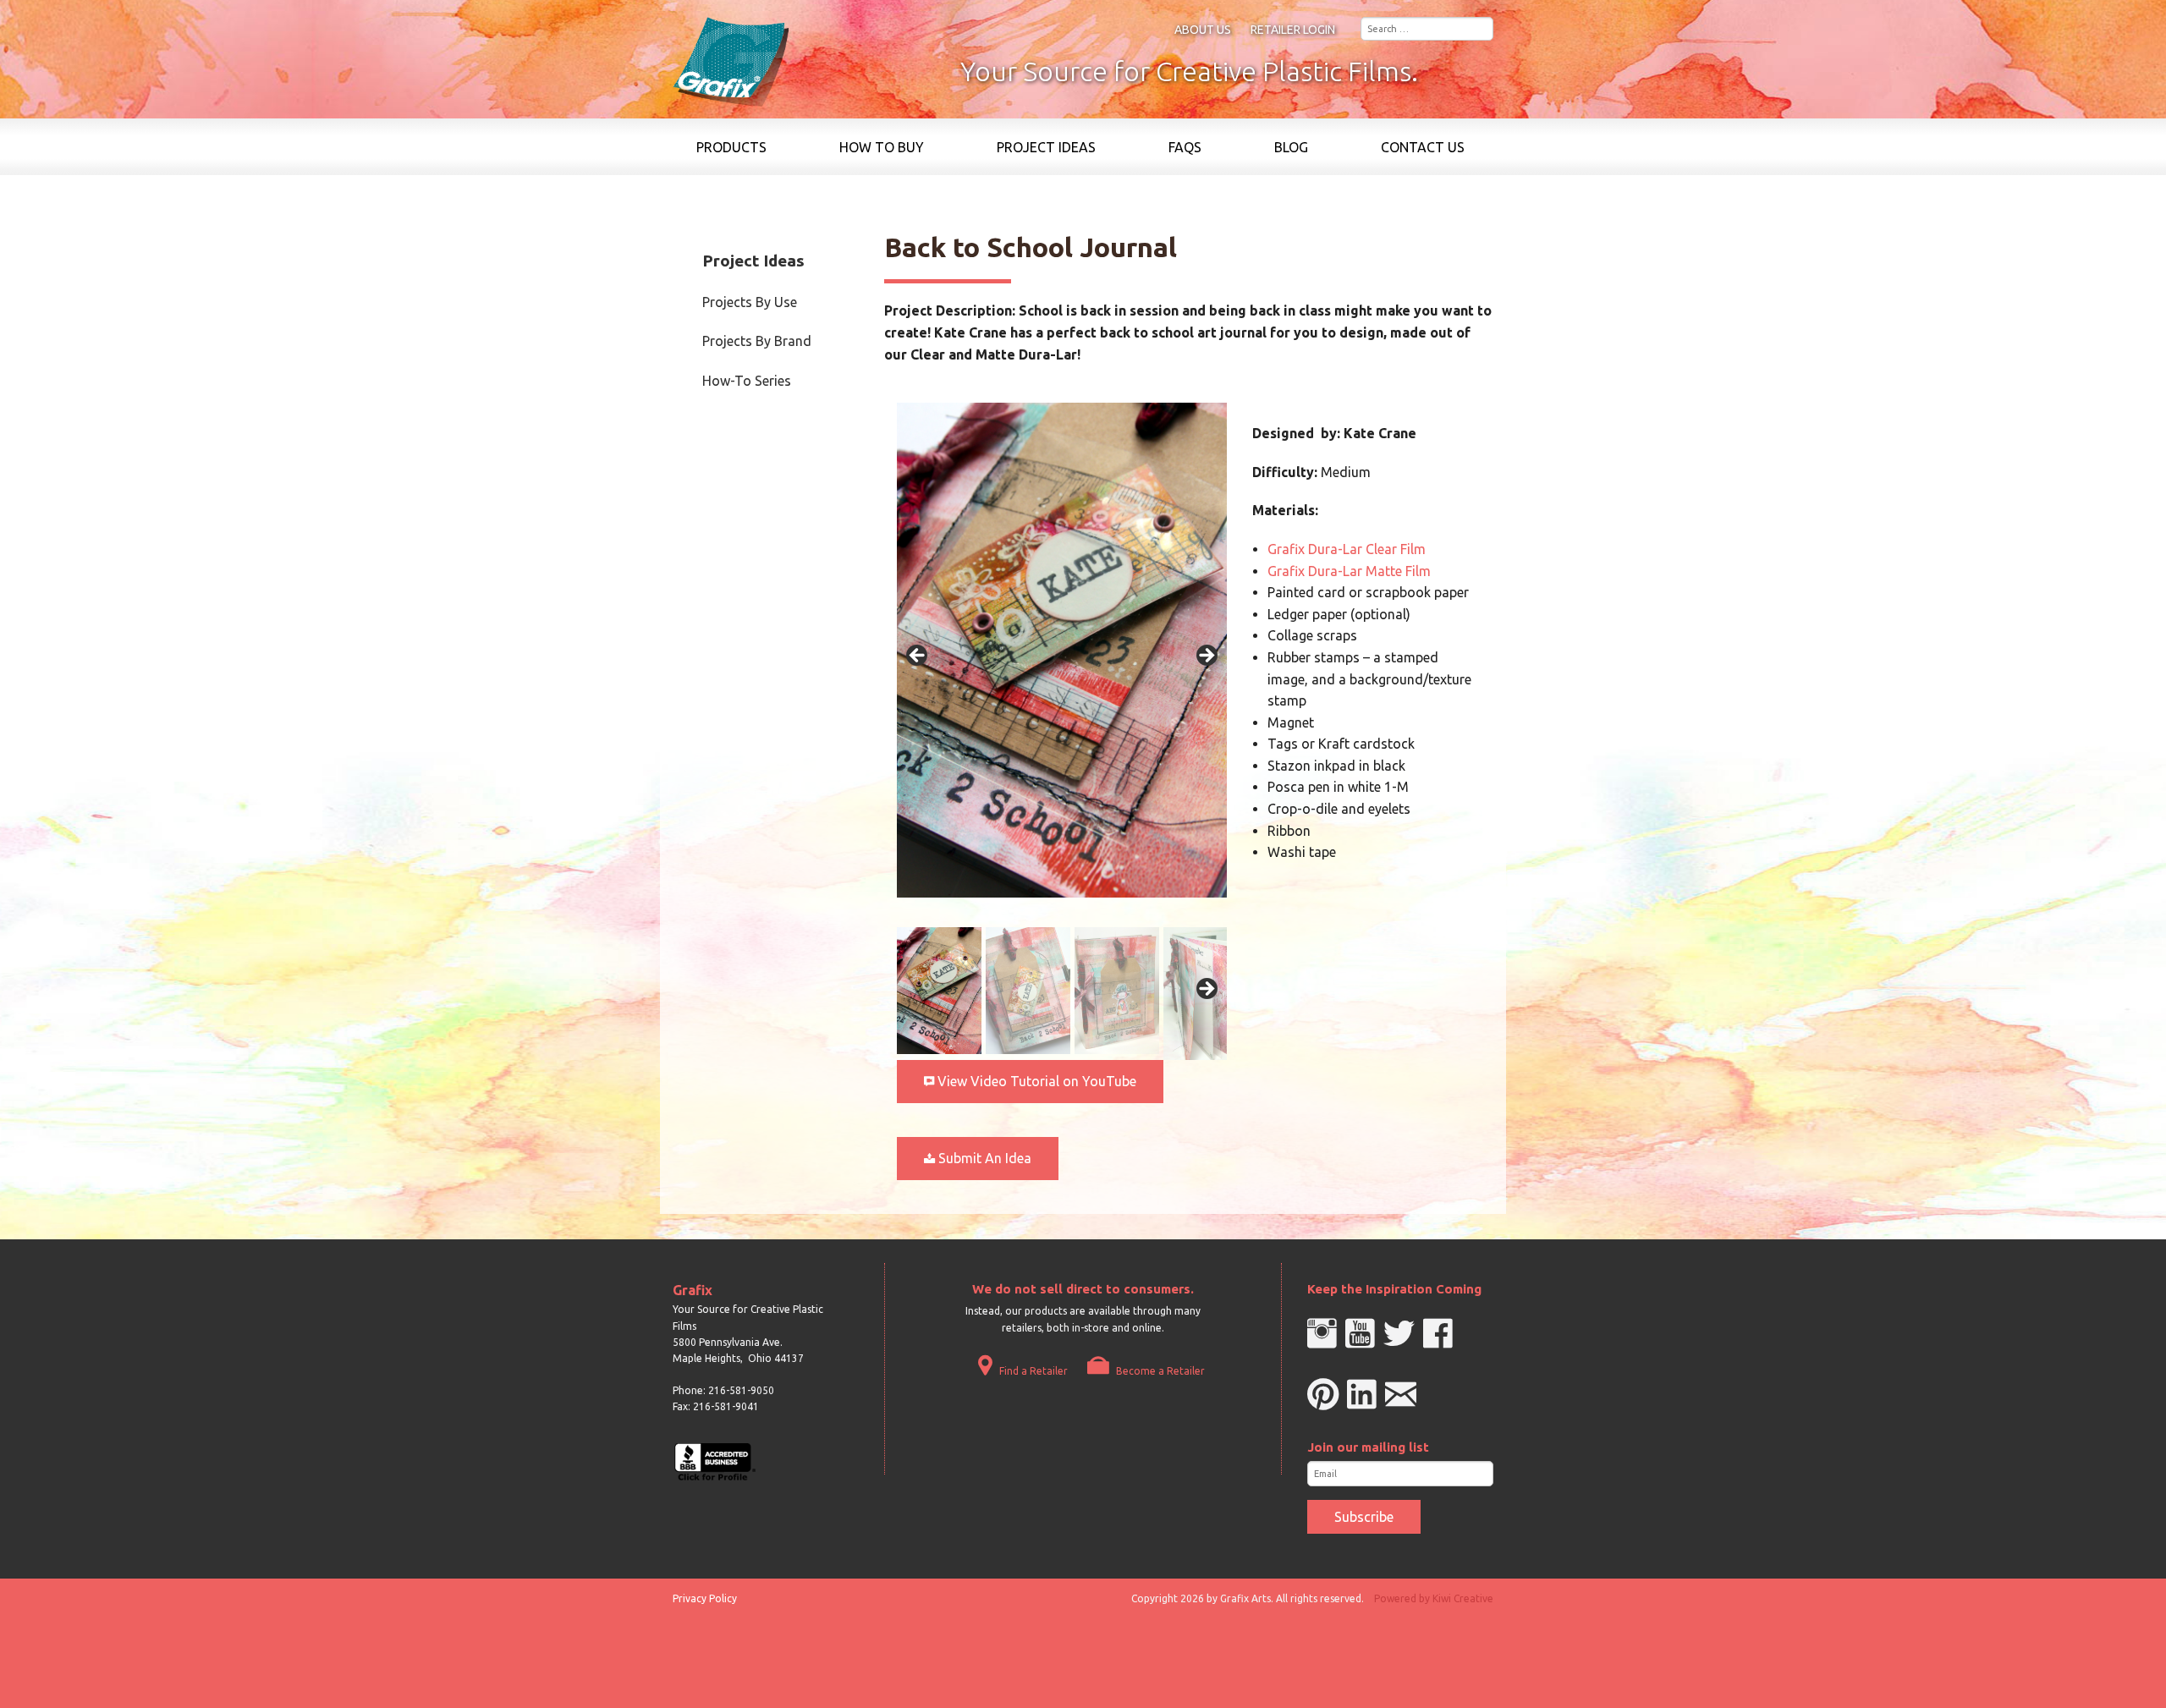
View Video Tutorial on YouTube (1035, 1081)
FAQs (1185, 147)
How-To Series (747, 381)
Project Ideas (1046, 147)
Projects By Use (750, 302)
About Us (1203, 30)
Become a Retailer (1159, 1371)
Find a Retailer (1032, 1371)
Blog (1291, 147)
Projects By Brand (757, 341)
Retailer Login (1293, 30)
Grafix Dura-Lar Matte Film (1349, 571)
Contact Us (1423, 147)
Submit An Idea (983, 1158)
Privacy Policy (705, 1598)
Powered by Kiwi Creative (1434, 1598)
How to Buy (882, 147)
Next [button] (1206, 990)
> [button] (1206, 656)
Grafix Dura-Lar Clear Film (1347, 549)
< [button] (918, 656)
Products (731, 147)
